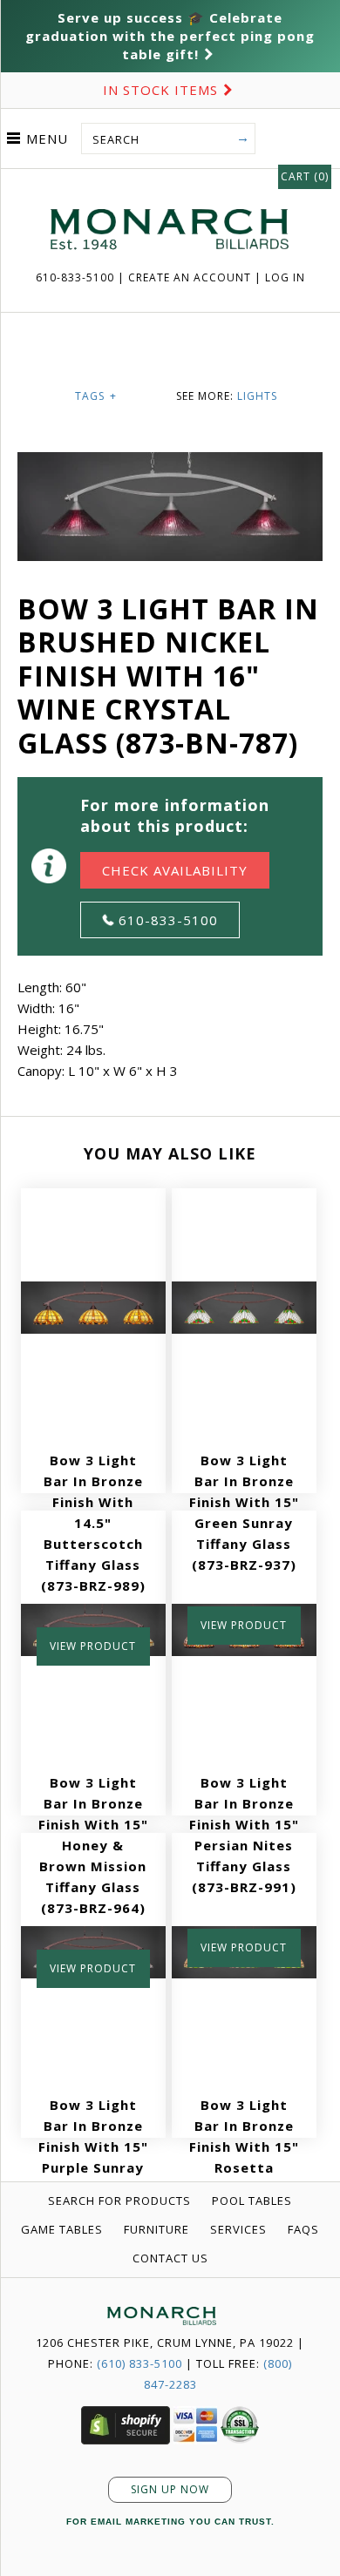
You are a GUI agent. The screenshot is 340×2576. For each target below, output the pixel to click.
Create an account (190, 277)
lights (257, 396)
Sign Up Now (170, 2489)
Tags (96, 396)
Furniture (156, 2229)
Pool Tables (252, 2201)
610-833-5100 (77, 277)
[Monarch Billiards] (170, 187)
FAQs (303, 2229)
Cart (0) (305, 176)
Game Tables (62, 2229)
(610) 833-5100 (139, 2363)
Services (238, 2229)
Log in (285, 277)
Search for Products (119, 2201)
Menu (47, 139)
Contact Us (170, 2258)
